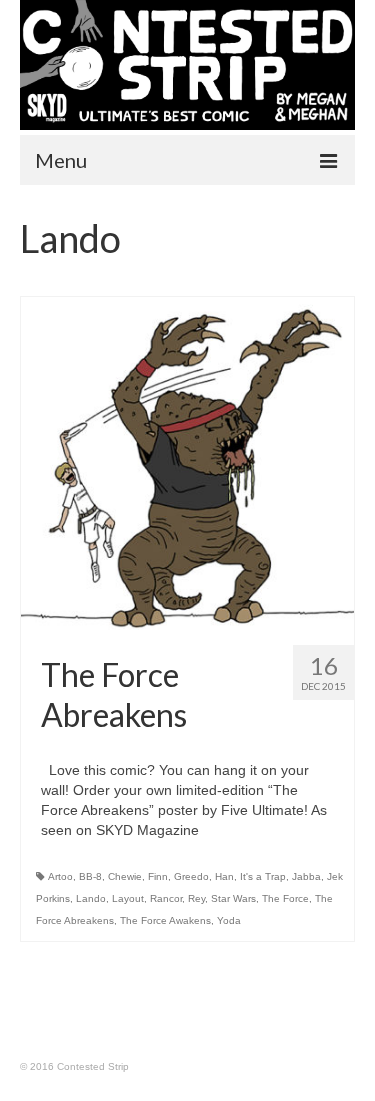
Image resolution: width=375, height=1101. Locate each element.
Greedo (191, 876)
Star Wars (233, 898)
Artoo (60, 876)
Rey (196, 898)
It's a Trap (263, 876)
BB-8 (90, 876)
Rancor (166, 898)
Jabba (306, 876)
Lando (91, 898)
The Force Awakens (165, 920)
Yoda (229, 920)
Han (224, 876)
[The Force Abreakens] (187, 463)
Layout (128, 898)
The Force (285, 898)
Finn (158, 876)
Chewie (125, 876)
